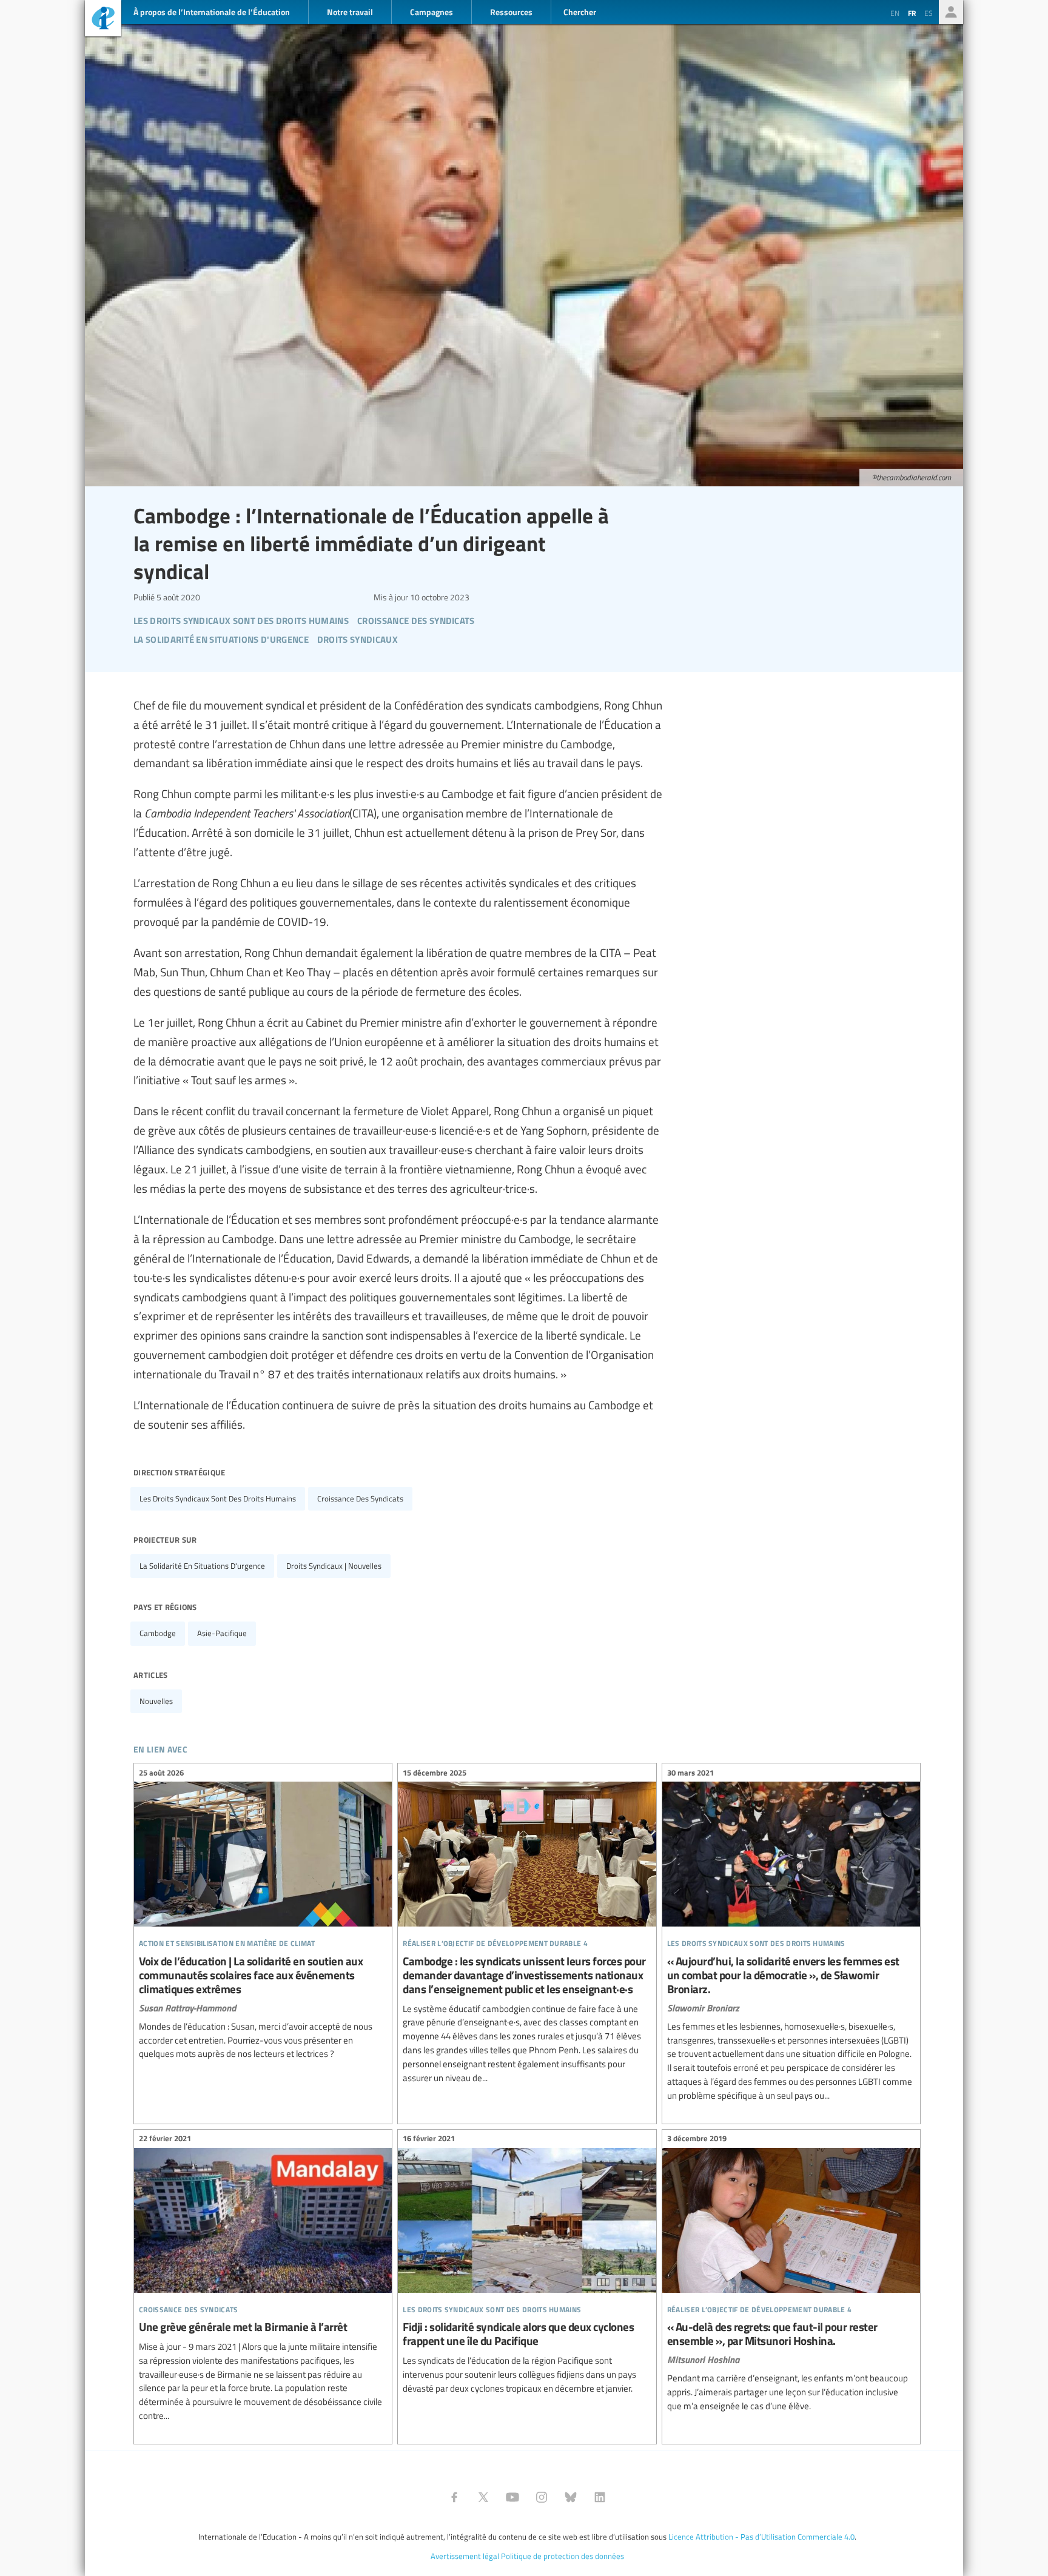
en (895, 13)
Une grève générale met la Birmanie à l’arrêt (263, 2279)
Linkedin (600, 2497)
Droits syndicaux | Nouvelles (334, 1566)
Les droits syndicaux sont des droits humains (218, 1498)
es (929, 13)
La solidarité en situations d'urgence (202, 1566)
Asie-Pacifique (222, 1633)
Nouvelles (156, 1701)
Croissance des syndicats (360, 1498)
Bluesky (571, 2497)
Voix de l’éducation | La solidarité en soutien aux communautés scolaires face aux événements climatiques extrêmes (263, 1915)
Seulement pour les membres (951, 12)
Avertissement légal (465, 2556)
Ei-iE (103, 20)
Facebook (454, 2497)
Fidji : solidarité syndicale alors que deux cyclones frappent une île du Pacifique (527, 2266)
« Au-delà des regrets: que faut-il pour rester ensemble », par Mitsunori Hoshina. (791, 2274)
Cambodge (158, 1633)
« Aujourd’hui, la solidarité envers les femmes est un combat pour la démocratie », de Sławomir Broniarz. (791, 1936)
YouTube (512, 2497)
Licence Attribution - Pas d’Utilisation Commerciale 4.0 (761, 2537)
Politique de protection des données (563, 2556)
